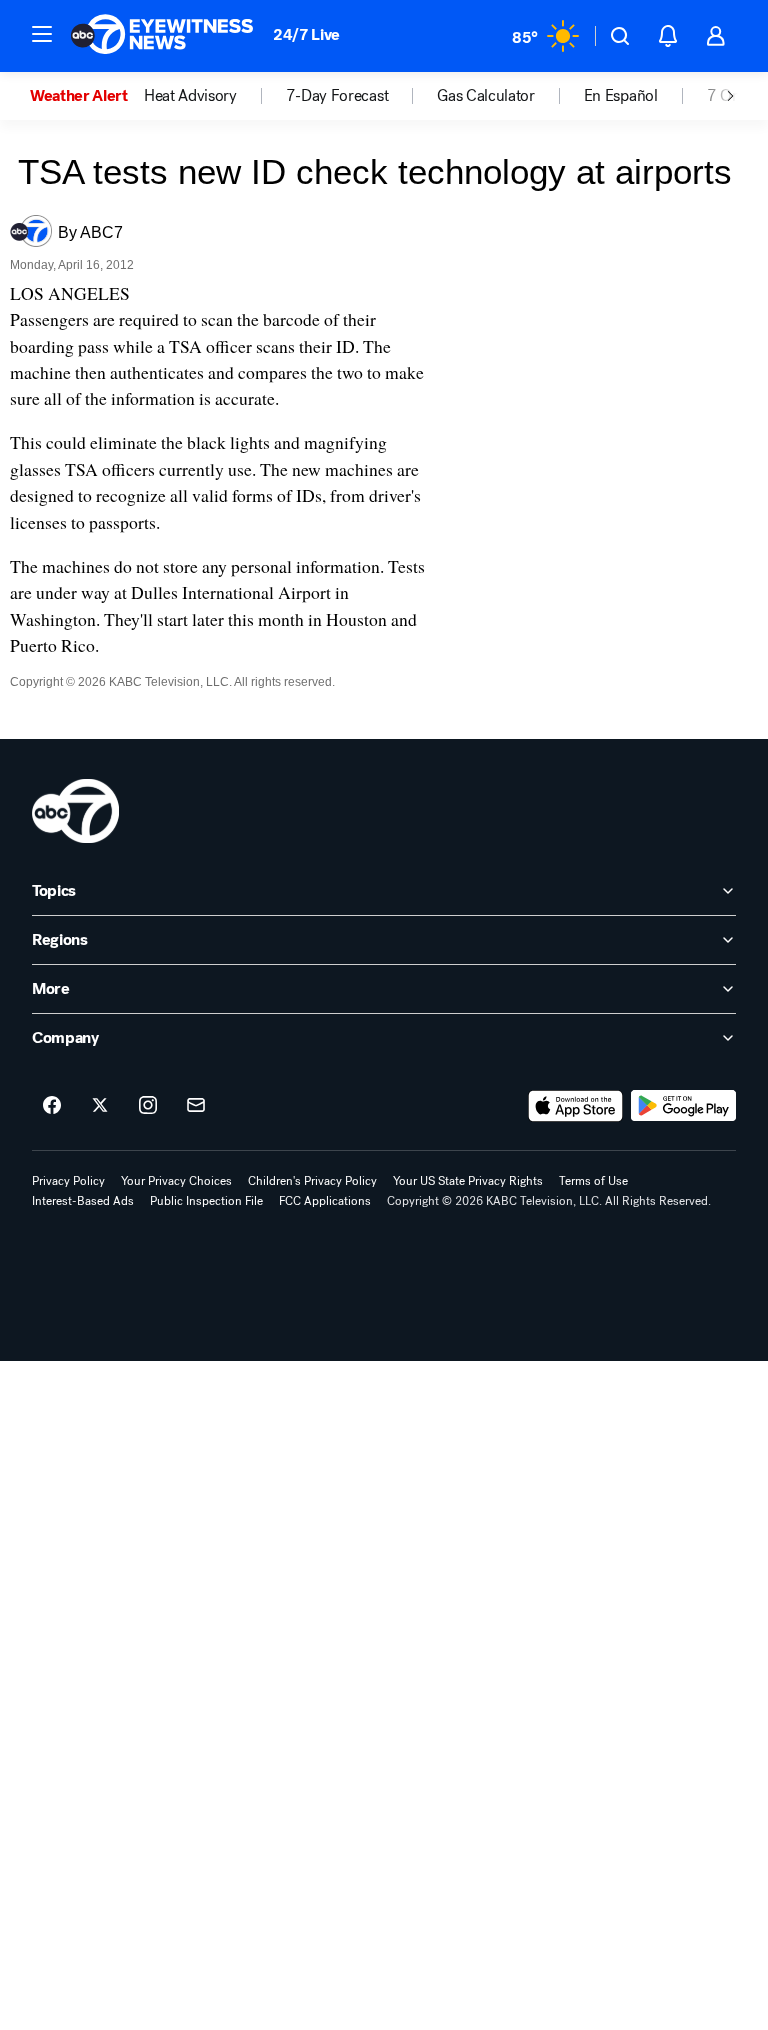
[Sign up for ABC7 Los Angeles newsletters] (196, 1106)
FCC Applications (325, 1201)
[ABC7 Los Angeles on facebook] (52, 1106)
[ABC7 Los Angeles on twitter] (100, 1106)
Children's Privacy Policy (312, 1181)
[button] (42, 34)
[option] (87, 96)
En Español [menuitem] (621, 96)
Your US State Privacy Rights (468, 1181)
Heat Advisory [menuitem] (190, 96)
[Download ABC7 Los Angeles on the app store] (576, 1106)
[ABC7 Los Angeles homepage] (162, 36)
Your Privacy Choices (176, 1181)
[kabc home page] (75, 811)
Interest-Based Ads (83, 1201)
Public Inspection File (206, 1201)
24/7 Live (306, 34)
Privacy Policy (68, 1181)
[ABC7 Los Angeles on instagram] (148, 1106)
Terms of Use (593, 1181)
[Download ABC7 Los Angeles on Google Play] (683, 1106)
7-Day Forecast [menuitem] (337, 96)
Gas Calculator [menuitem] (486, 96)
